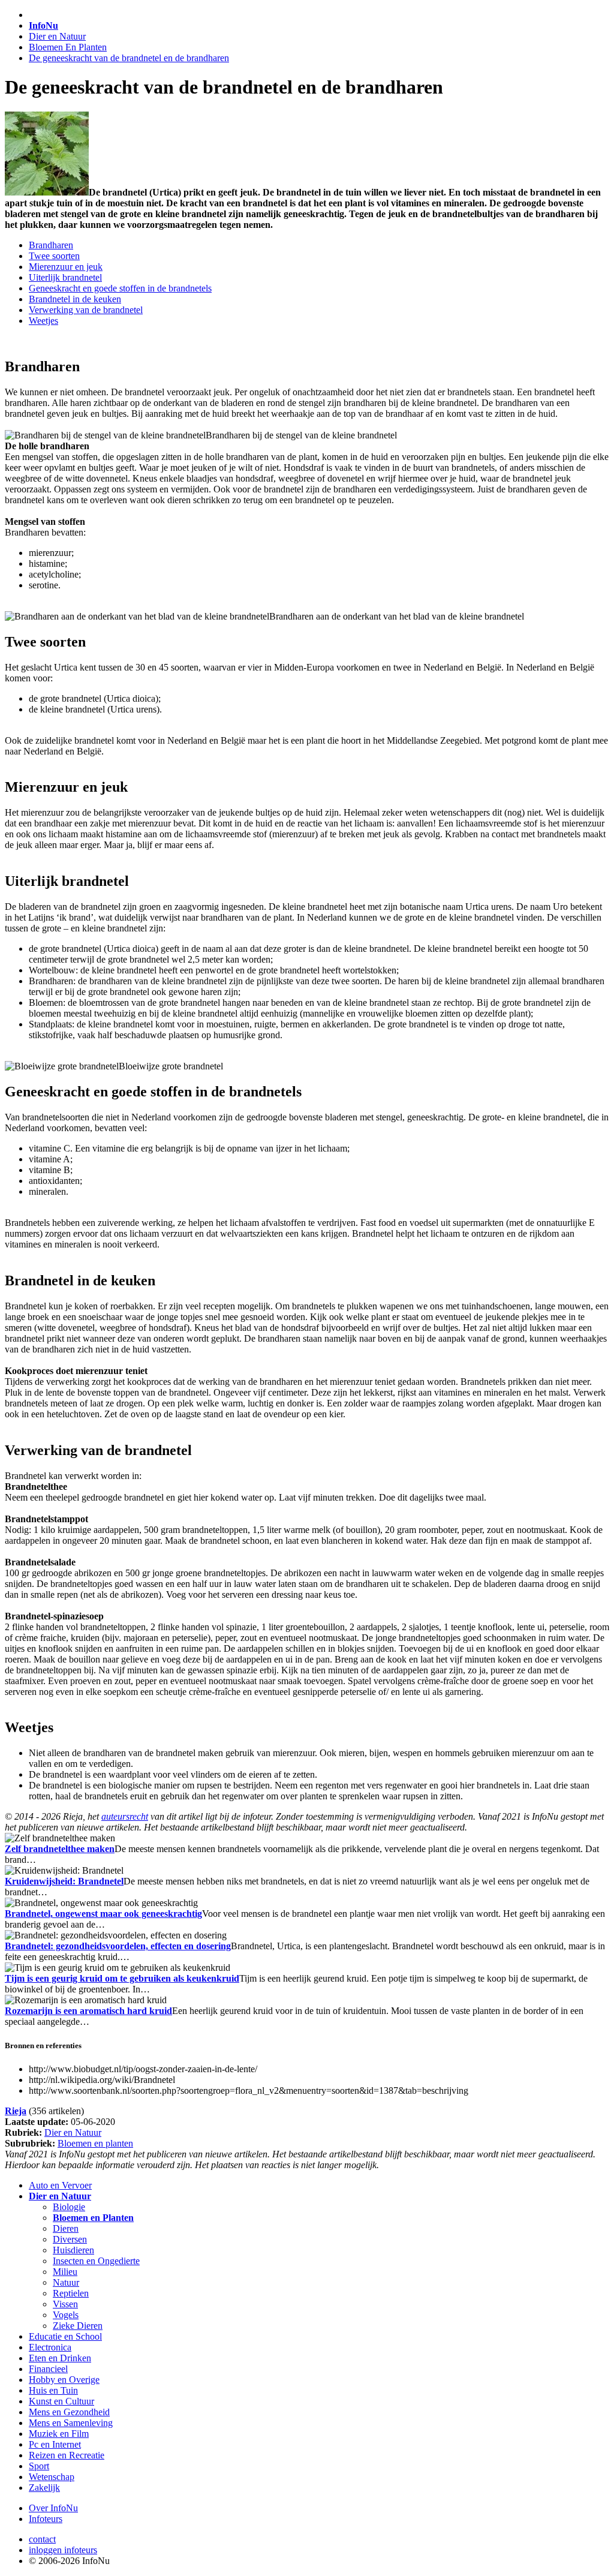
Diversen (70, 2239)
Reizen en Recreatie (67, 2455)
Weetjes (43, 321)
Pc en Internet (55, 2444)
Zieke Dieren (78, 2326)
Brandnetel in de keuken (75, 299)
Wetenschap (52, 2477)
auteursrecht (125, 1816)
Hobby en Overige (64, 2380)
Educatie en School (65, 2336)
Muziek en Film (59, 2434)
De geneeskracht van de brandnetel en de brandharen (129, 58)
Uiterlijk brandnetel (65, 277)
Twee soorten (54, 256)
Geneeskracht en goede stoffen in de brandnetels (120, 288)
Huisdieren (73, 2250)
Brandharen (51, 245)
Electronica (50, 2347)
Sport (39, 2466)
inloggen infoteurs (63, 2550)
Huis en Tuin (53, 2390)
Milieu (65, 2272)
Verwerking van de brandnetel (86, 310)
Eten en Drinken (60, 2358)
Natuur (66, 2282)
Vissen (65, 2304)
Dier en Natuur (57, 36)
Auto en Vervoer (60, 2185)
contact (42, 2539)
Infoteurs (46, 2519)
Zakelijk (44, 2488)
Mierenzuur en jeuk (66, 267)
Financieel (48, 2369)
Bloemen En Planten (68, 47)
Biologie (69, 2207)
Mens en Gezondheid (69, 2412)
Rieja (16, 2111)
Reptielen (71, 2293)
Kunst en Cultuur (61, 2401)
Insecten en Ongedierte (96, 2261)
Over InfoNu (53, 2508)
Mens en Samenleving (71, 2423)
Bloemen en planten (95, 2143)
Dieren (66, 2228)
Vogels (66, 2315)
